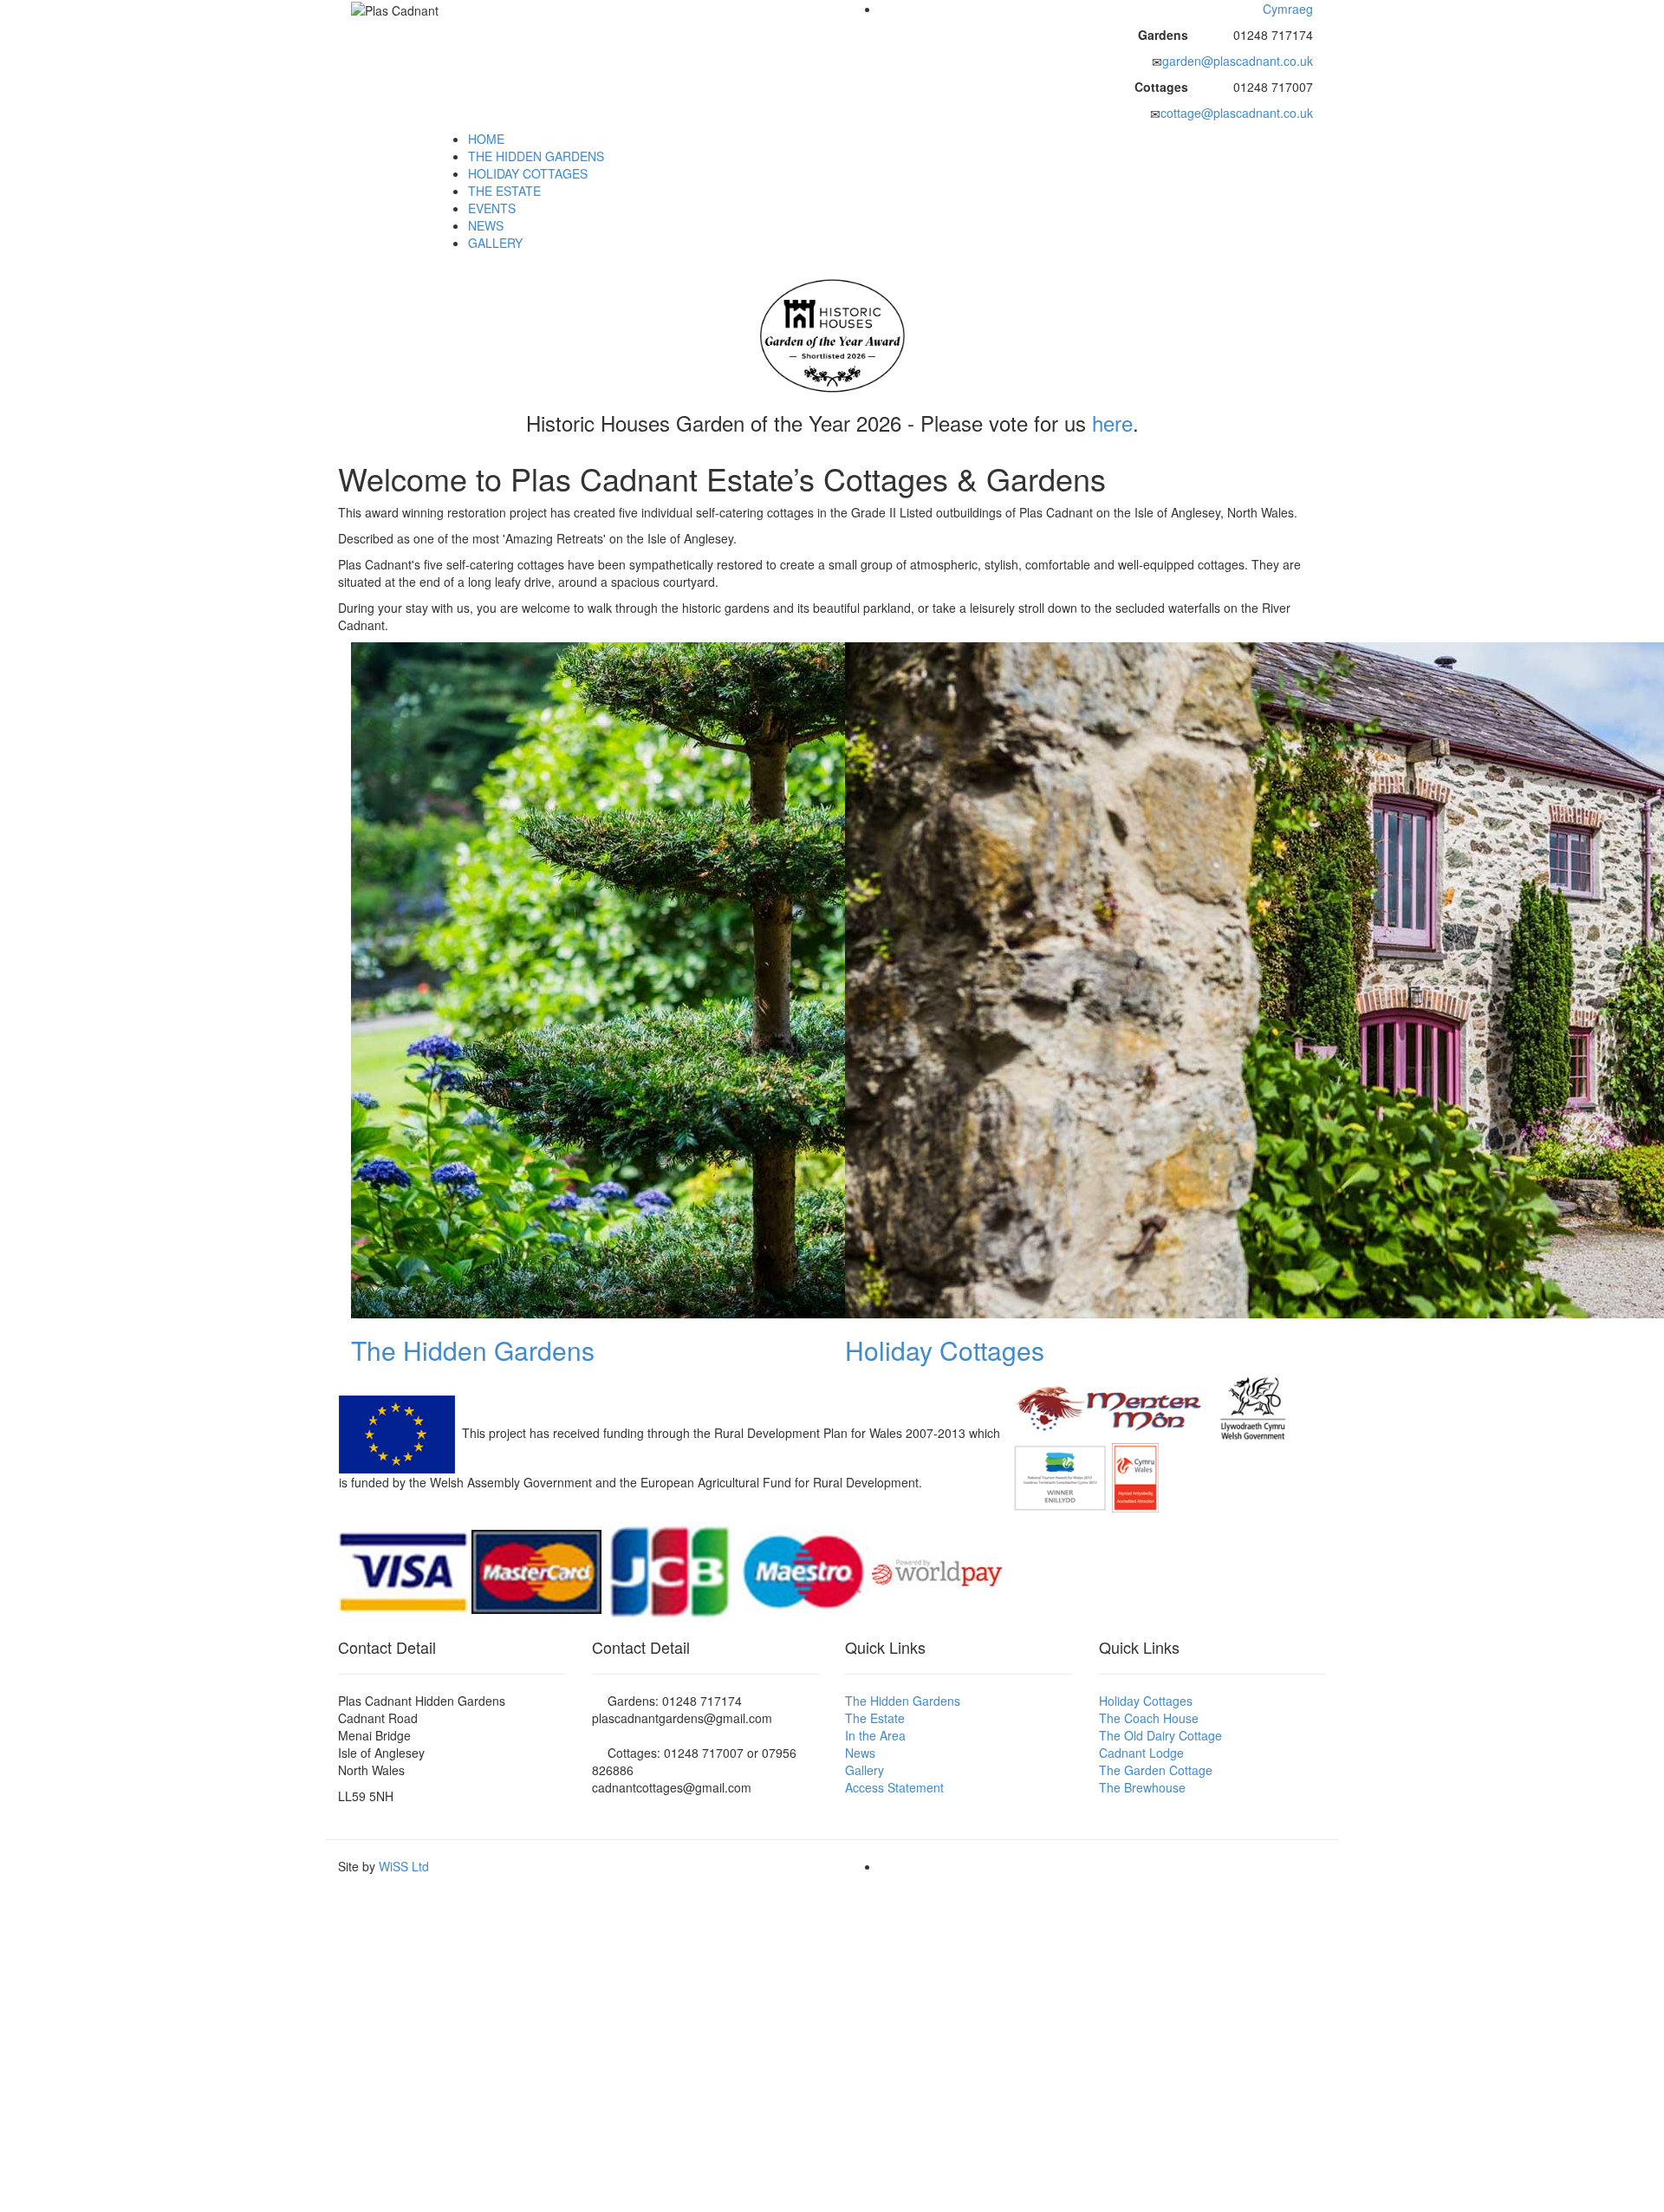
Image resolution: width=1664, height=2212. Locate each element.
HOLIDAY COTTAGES (528, 173)
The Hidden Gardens (473, 1350)
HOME (486, 139)
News (860, 1753)
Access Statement (894, 1787)
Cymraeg (1288, 9)
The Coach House (1149, 1718)
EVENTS (492, 208)
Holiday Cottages (945, 1350)
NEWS (486, 225)
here (1112, 423)
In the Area (875, 1735)
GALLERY (495, 243)
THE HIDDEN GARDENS (536, 156)
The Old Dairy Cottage (1160, 1735)
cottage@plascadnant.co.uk (1237, 113)
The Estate (875, 1718)
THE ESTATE (504, 191)
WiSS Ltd (404, 1866)
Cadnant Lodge (1141, 1753)
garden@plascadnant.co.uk (1238, 61)
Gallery (864, 1770)
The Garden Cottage (1156, 1770)
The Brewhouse (1142, 1787)
